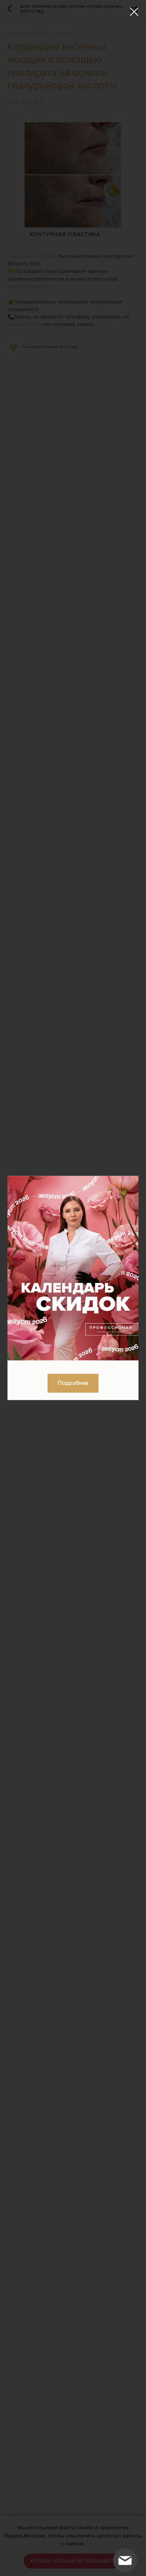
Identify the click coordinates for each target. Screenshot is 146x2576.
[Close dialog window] (134, 12)
